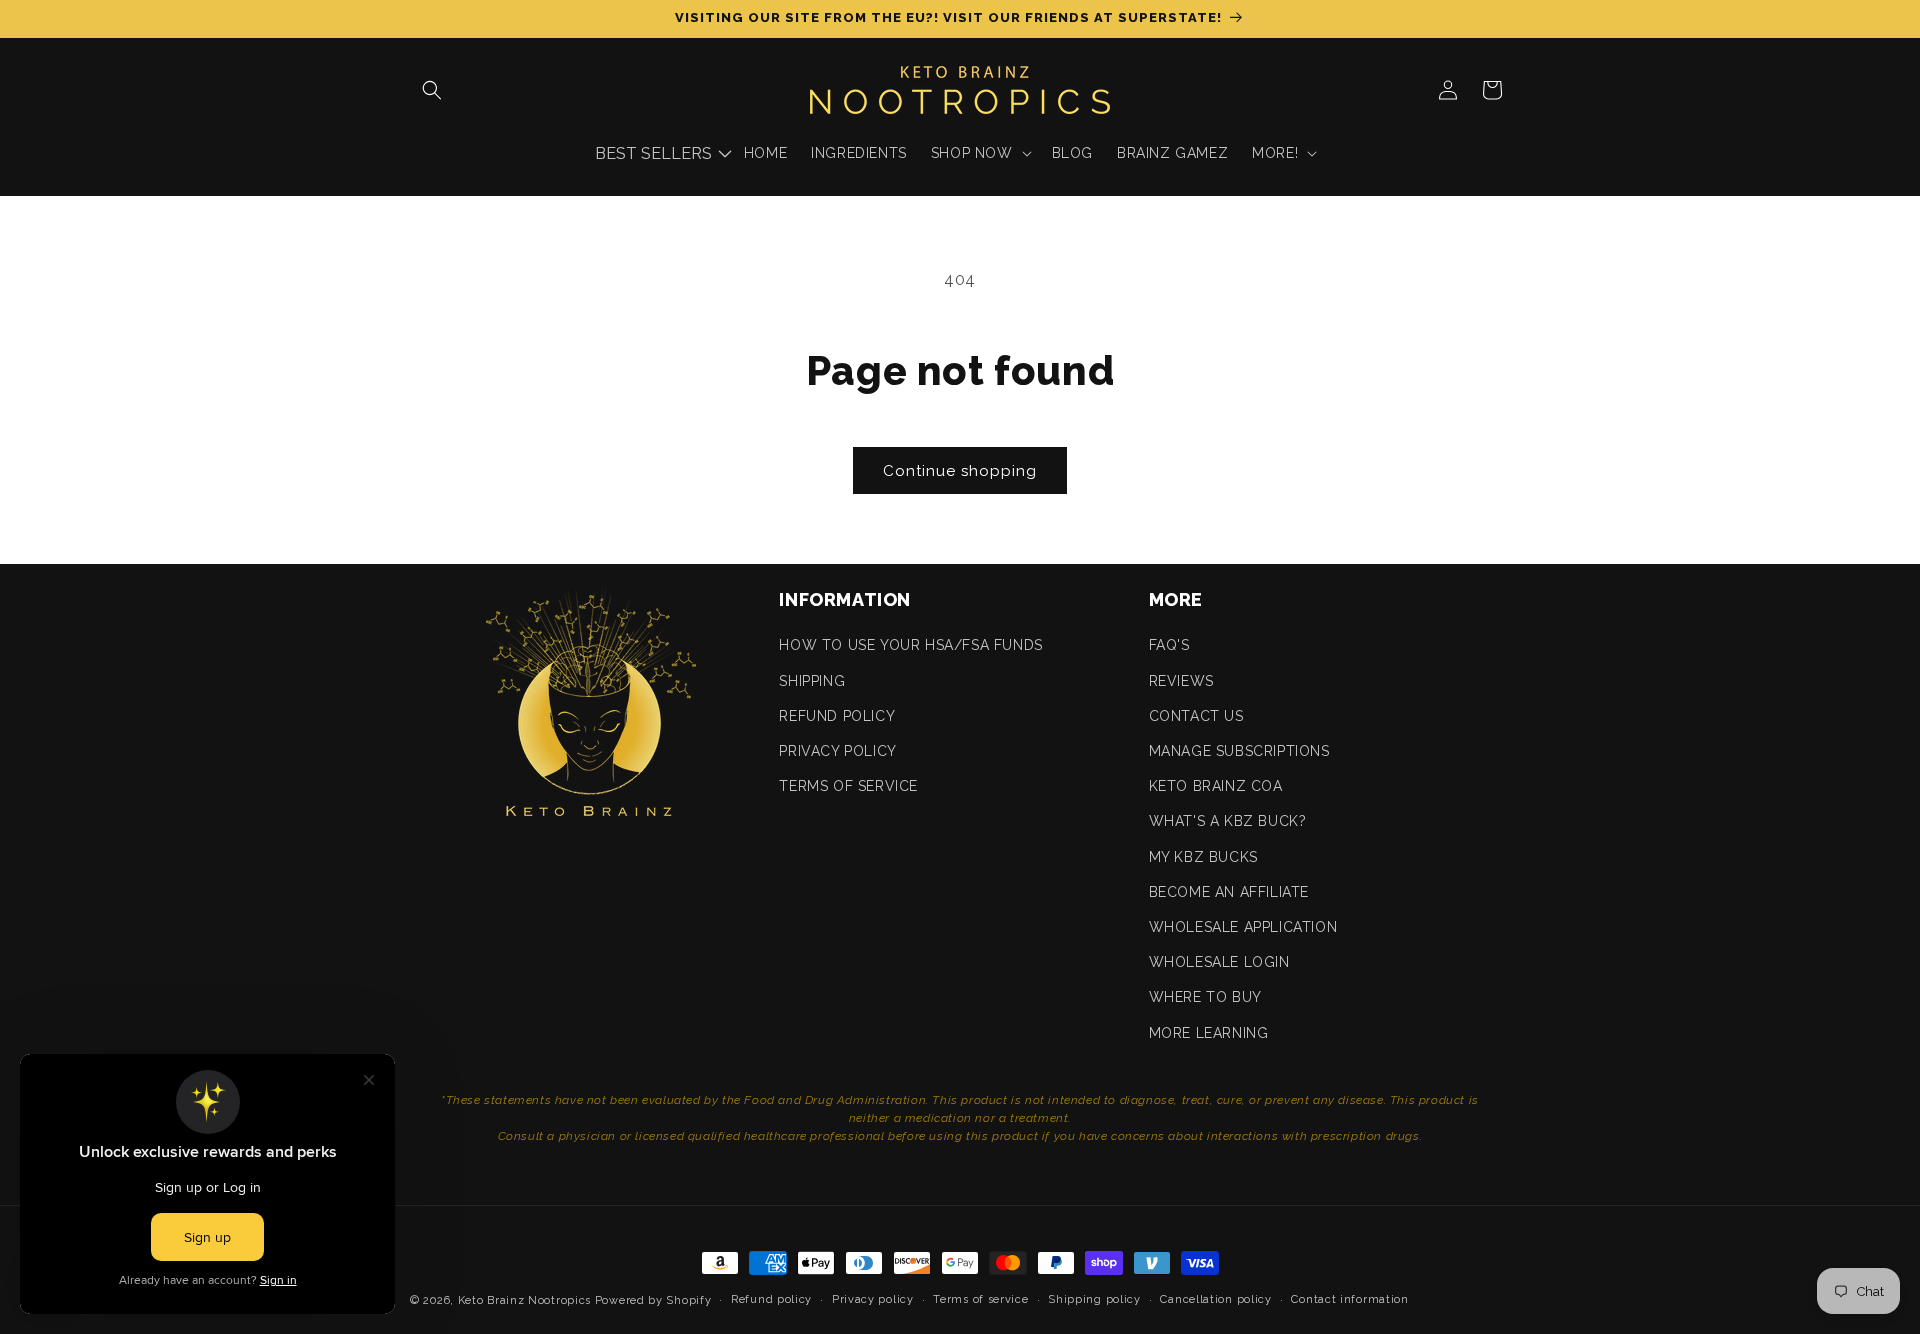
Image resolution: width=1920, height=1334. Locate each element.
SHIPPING (812, 681)
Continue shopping (960, 471)
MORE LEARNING (1209, 1033)
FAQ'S (1169, 645)
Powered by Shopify (653, 1300)
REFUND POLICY (837, 716)
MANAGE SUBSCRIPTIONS (1239, 751)
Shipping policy (1094, 1299)
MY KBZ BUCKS (1203, 857)
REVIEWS (1181, 681)
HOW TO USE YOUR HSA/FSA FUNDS (910, 645)
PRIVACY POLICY (837, 751)
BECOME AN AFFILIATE (1229, 892)
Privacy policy (873, 1299)
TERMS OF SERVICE (848, 786)
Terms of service (980, 1299)
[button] (432, 90)
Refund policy (771, 1299)
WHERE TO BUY (1205, 997)
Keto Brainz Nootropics (524, 1300)
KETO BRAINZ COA (1216, 786)
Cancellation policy (1215, 1299)
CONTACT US (1196, 716)
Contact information (1349, 1299)
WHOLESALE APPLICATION (1243, 927)
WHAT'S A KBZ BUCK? (1228, 821)
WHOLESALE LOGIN (1219, 962)
